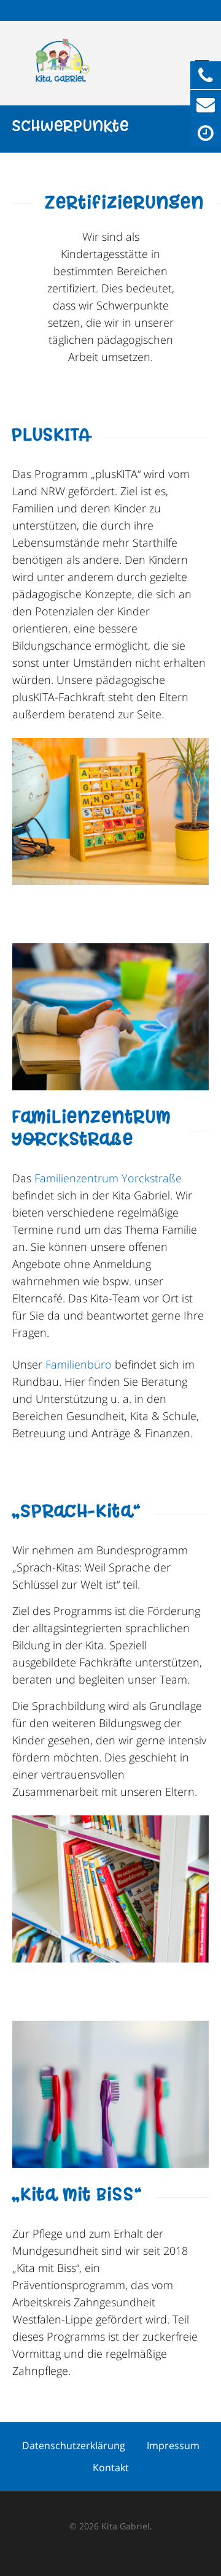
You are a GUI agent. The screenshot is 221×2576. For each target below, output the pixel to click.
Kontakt (111, 2468)
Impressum (173, 2445)
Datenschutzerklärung (74, 2445)
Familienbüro (79, 1364)
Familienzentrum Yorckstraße (108, 1178)
